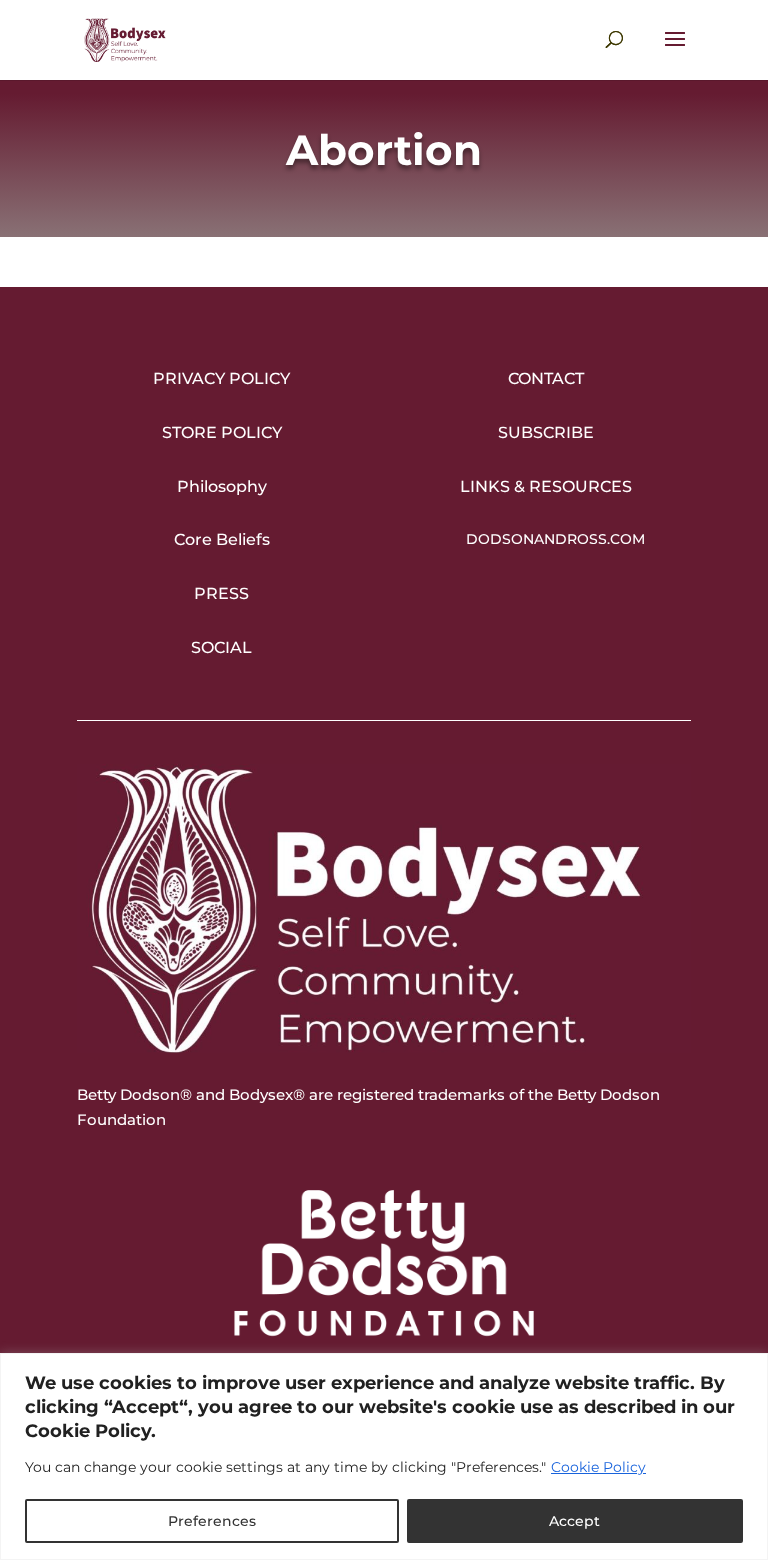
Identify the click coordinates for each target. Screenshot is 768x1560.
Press (221, 593)
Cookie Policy (598, 1467)
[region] (384, 1456)
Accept (574, 1521)
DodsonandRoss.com (555, 539)
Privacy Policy (221, 378)
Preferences (212, 1521)
